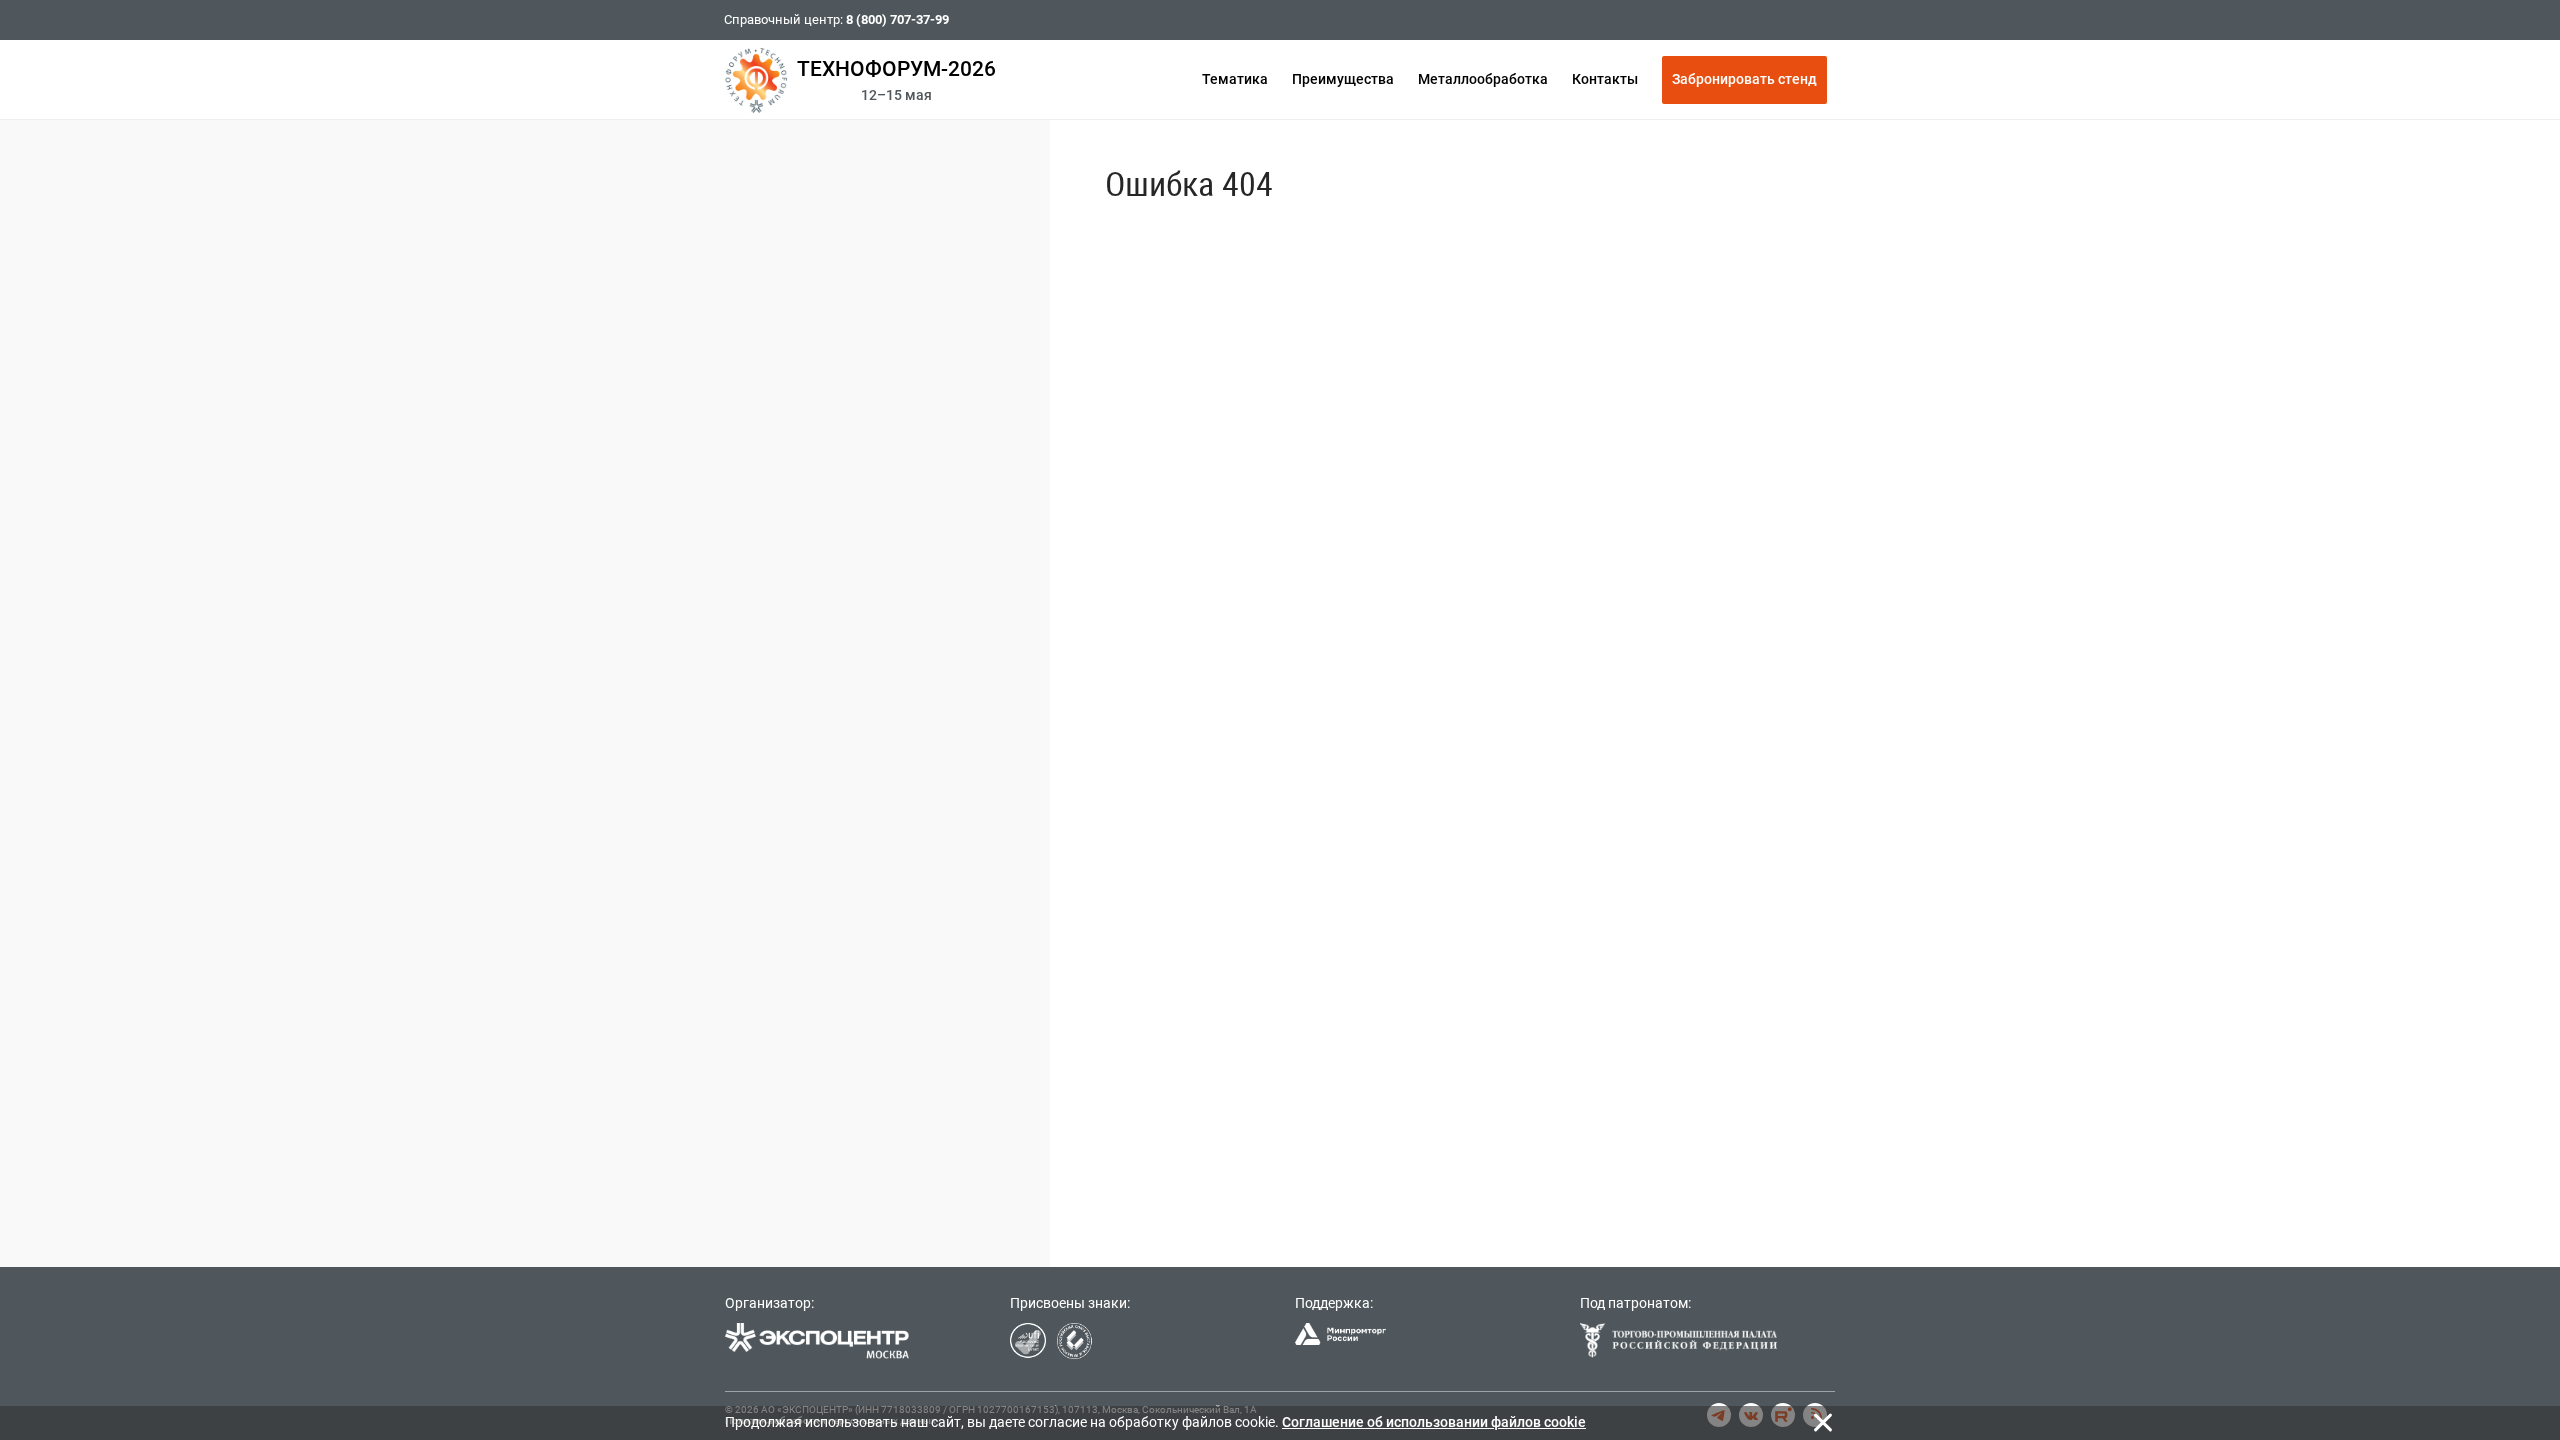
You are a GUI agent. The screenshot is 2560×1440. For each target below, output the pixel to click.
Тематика (1235, 79)
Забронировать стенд (1744, 79)
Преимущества (1343, 79)
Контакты (1605, 79)
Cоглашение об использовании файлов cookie (1434, 1422)
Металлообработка (1483, 79)
